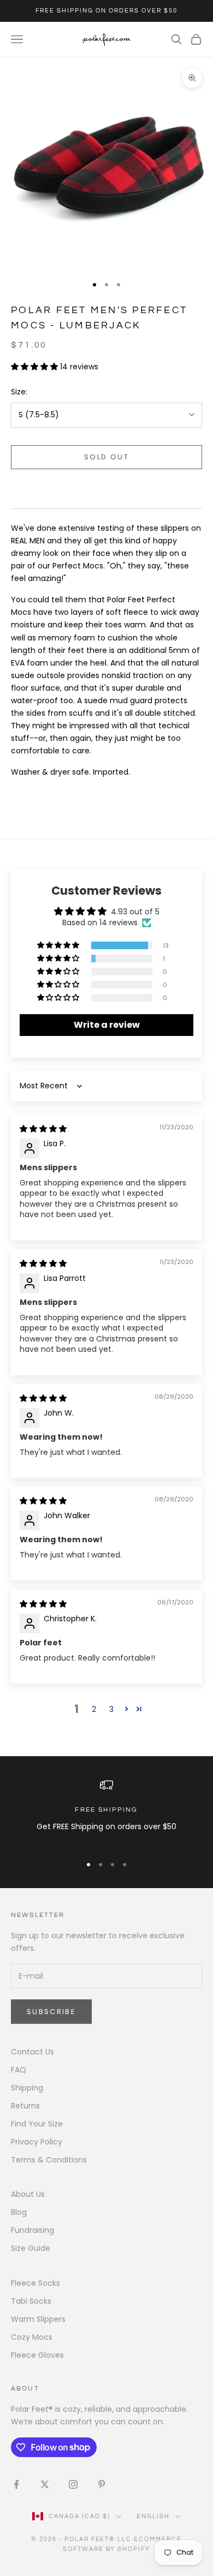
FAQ (19, 2070)
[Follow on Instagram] (73, 2484)
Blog (19, 2212)
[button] (35, 367)
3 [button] (111, 1709)
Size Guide (31, 2248)
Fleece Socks (35, 2283)
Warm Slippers (38, 2319)
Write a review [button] (107, 1025)
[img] (43, 1129)
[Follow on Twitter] (45, 2484)
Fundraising (32, 2230)
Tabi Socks (31, 2301)
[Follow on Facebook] (16, 2484)
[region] (106, 1812)
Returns (25, 2106)
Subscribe (51, 2012)
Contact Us (32, 2052)
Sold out (106, 457)
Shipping (27, 2088)
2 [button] (94, 1709)
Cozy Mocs (32, 2337)
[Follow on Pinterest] (102, 2484)
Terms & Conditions (49, 2160)
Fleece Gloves (37, 2355)
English (153, 2516)
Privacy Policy (37, 2142)
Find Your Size (37, 2124)
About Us (28, 2194)
